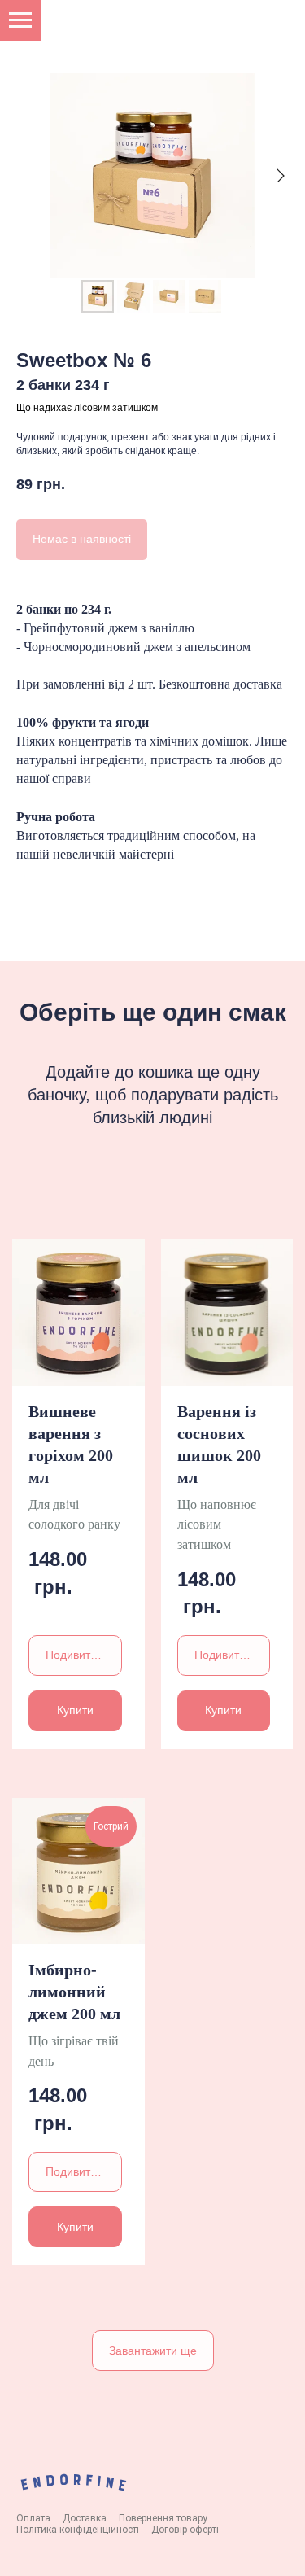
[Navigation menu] (20, 20)
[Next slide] (281, 176)
